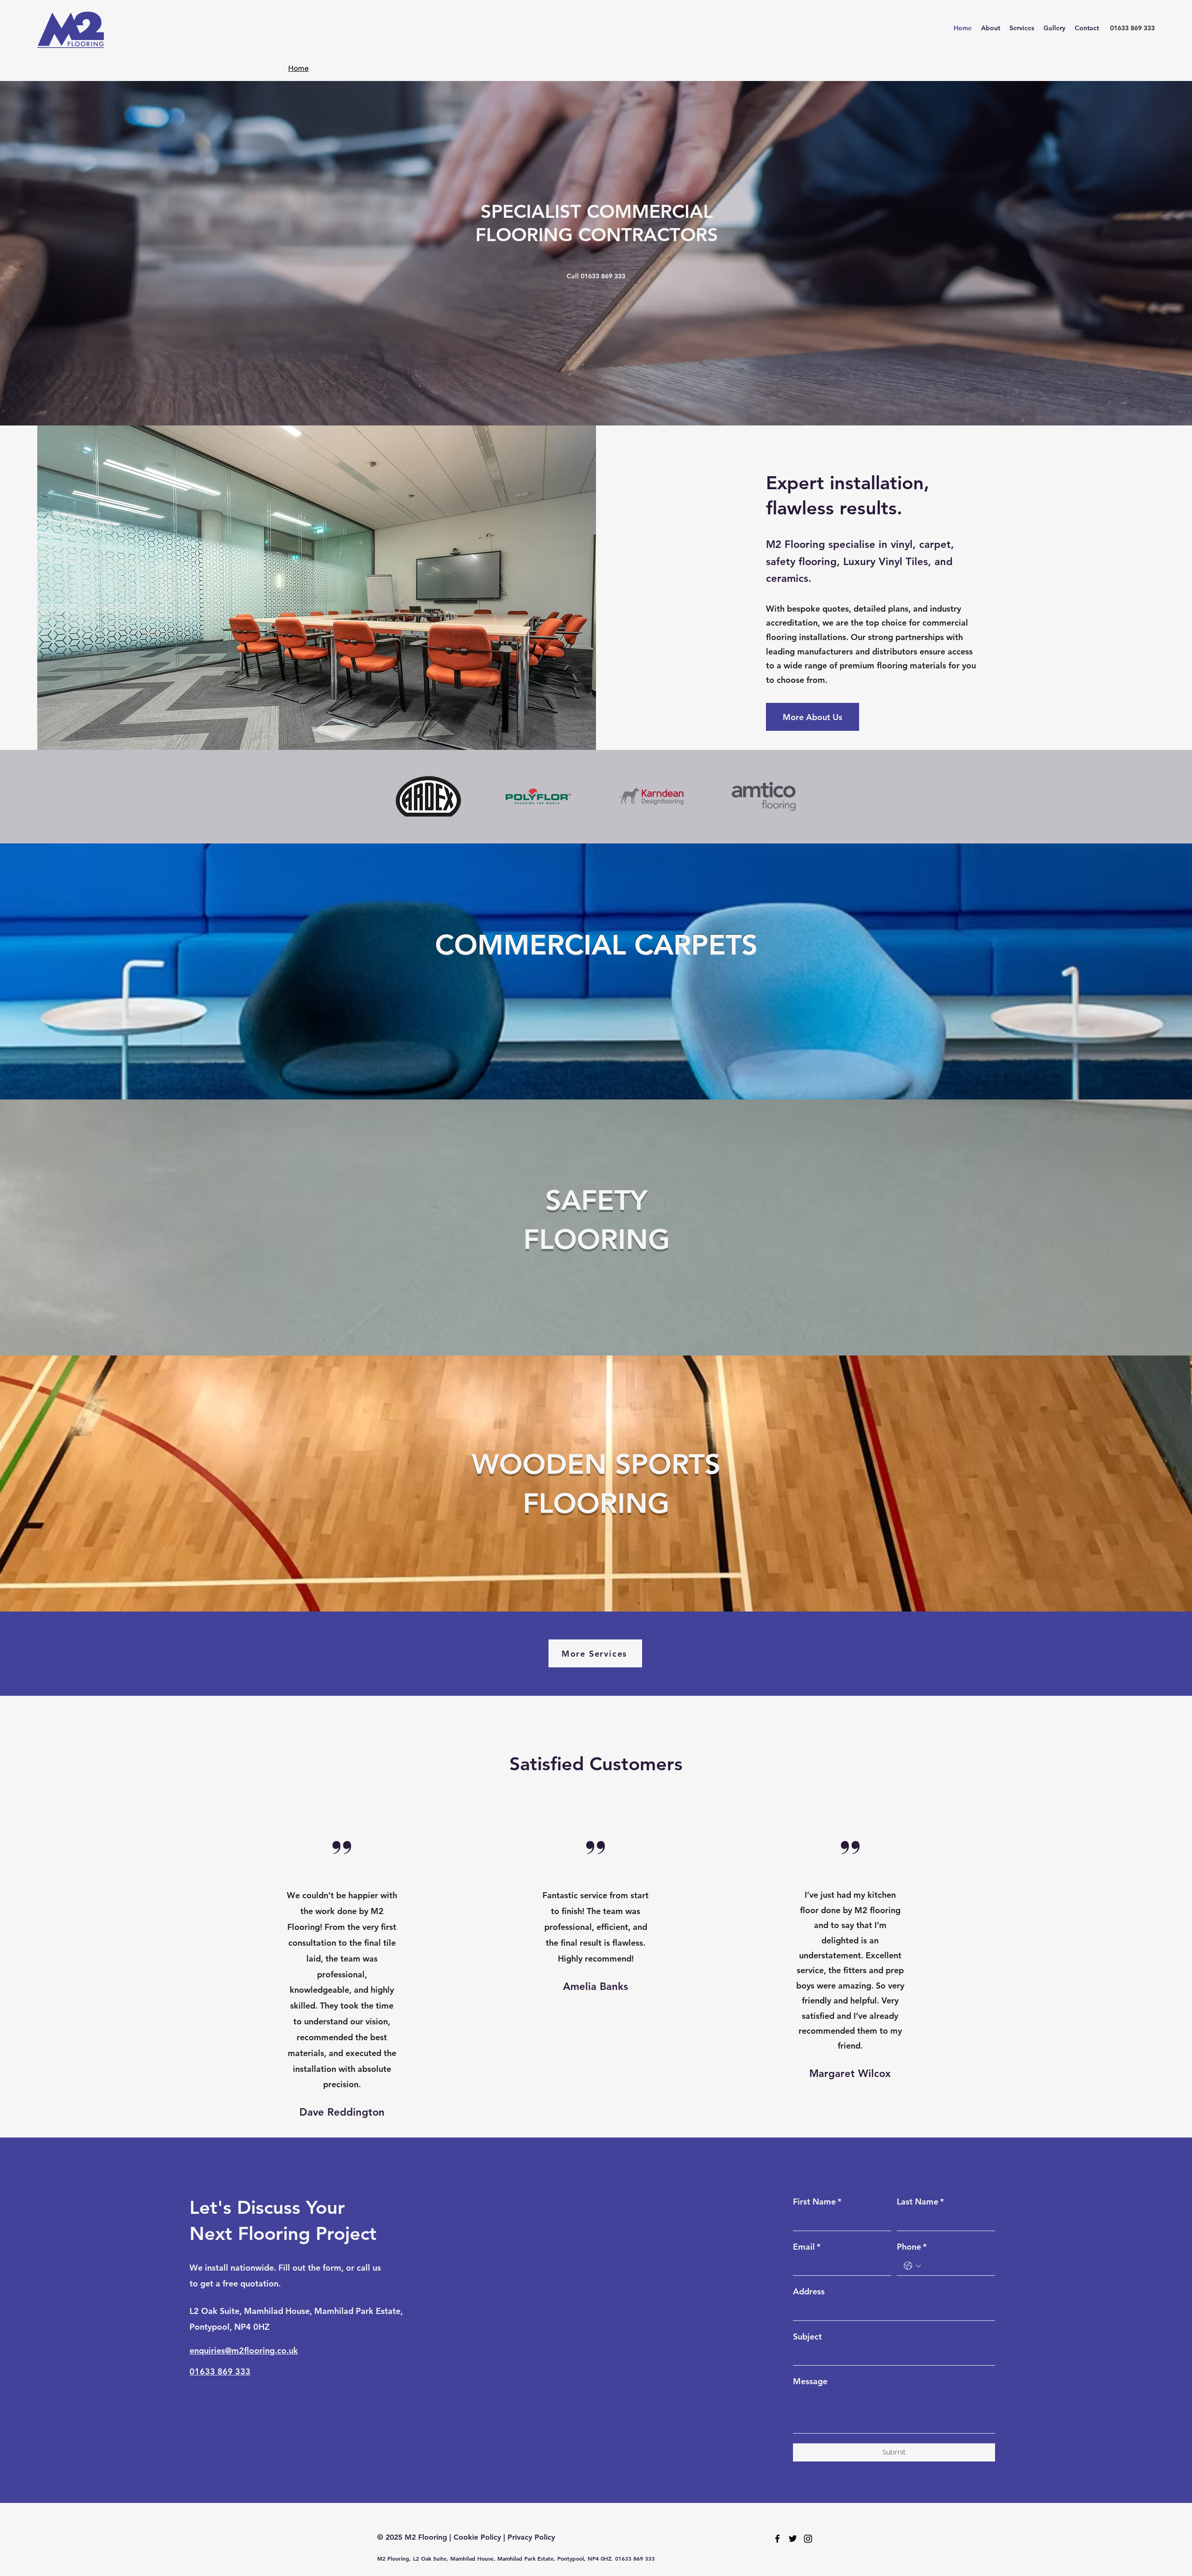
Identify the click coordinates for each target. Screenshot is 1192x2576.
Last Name (920, 2202)
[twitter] (793, 2539)
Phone (912, 2247)
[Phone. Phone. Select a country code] (912, 2266)
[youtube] (808, 2539)
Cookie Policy (477, 2537)
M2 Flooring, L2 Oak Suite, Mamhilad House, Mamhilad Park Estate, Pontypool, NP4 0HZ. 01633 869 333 (516, 2558)
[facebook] (777, 2539)
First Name (817, 2202)
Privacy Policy (531, 2537)
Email (807, 2247)
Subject (807, 2337)
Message (810, 2381)
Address (809, 2291)
